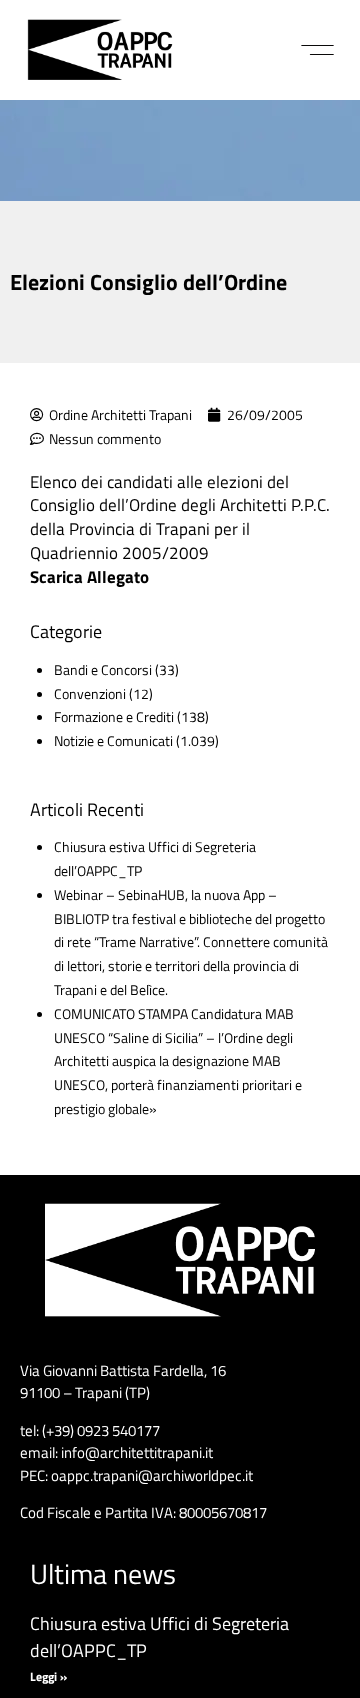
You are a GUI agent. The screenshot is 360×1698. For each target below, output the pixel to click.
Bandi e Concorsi (103, 669)
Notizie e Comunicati (113, 740)
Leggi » (48, 1676)
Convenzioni (90, 693)
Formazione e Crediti (114, 716)
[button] (317, 50)
